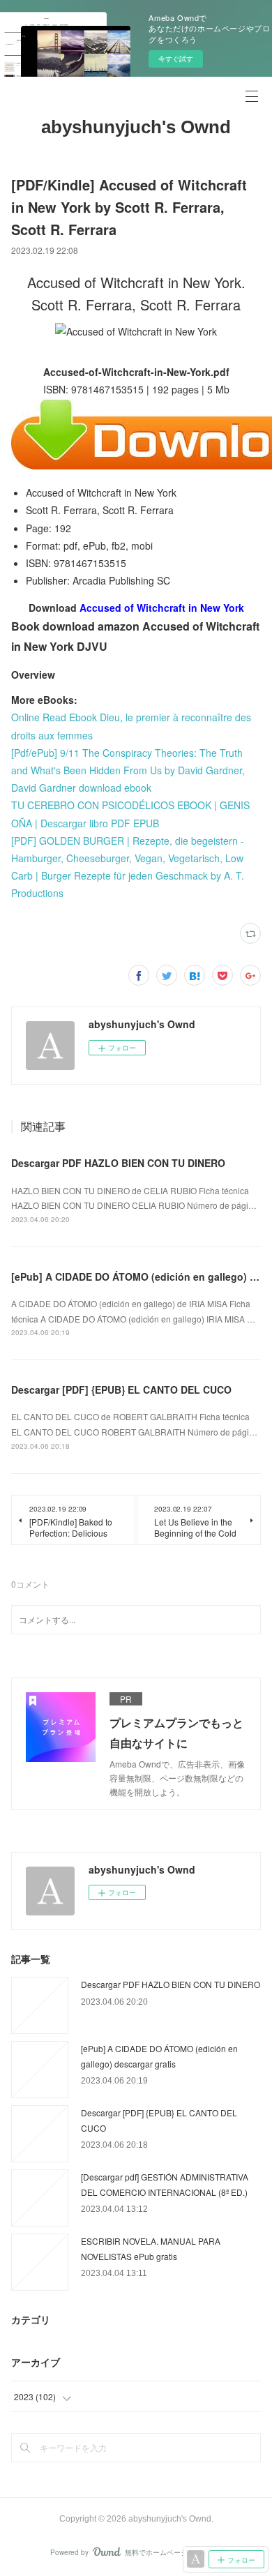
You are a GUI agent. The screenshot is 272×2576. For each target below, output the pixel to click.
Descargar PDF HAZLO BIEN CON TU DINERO (118, 1163)
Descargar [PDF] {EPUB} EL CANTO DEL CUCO (121, 1389)
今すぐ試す (176, 59)
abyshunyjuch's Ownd (136, 127)
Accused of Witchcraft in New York (162, 608)
